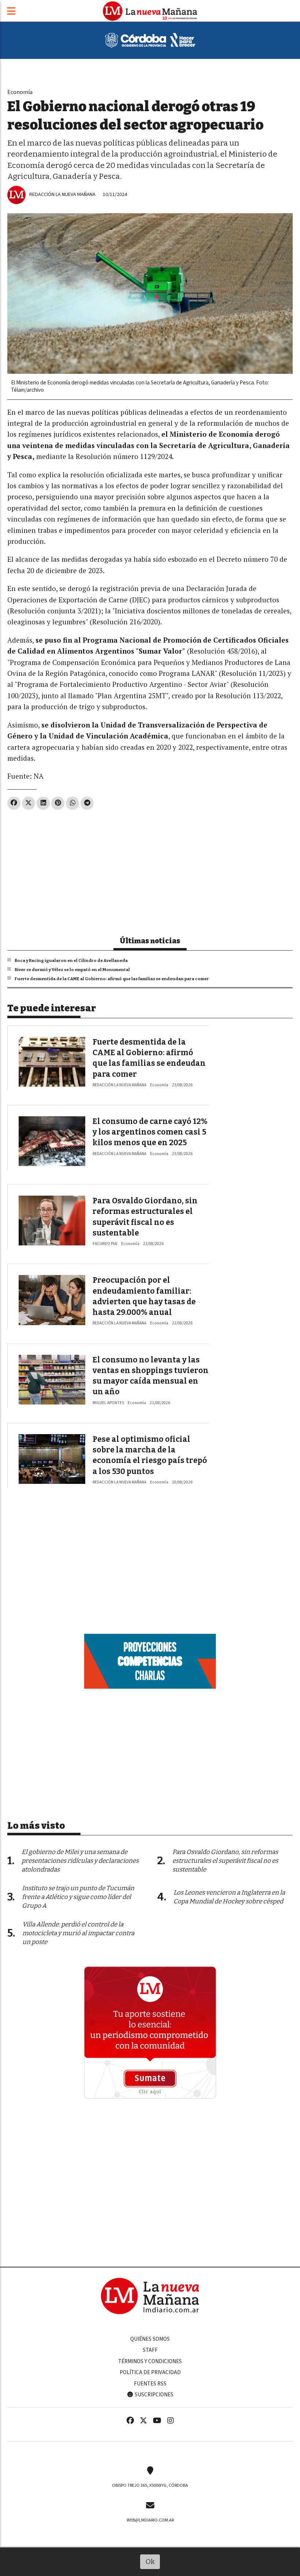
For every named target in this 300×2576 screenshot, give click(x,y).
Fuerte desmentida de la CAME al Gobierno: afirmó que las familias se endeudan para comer (112, 979)
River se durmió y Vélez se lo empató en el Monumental (72, 970)
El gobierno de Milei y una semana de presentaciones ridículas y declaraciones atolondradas (80, 1861)
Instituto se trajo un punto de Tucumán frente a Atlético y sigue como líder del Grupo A (78, 1897)
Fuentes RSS (150, 2384)
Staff (150, 2350)
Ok (150, 2562)
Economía (20, 92)
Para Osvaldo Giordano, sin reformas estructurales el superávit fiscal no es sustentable (225, 1861)
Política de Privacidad (150, 2372)
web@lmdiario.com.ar (150, 2520)
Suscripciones (153, 2395)
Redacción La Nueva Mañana (62, 194)
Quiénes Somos (150, 2339)
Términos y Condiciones (150, 2361)
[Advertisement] (150, 870)
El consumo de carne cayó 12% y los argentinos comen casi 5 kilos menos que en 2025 (150, 1132)
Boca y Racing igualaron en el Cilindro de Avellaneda (71, 960)
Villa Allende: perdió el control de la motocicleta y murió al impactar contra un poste (78, 1933)
